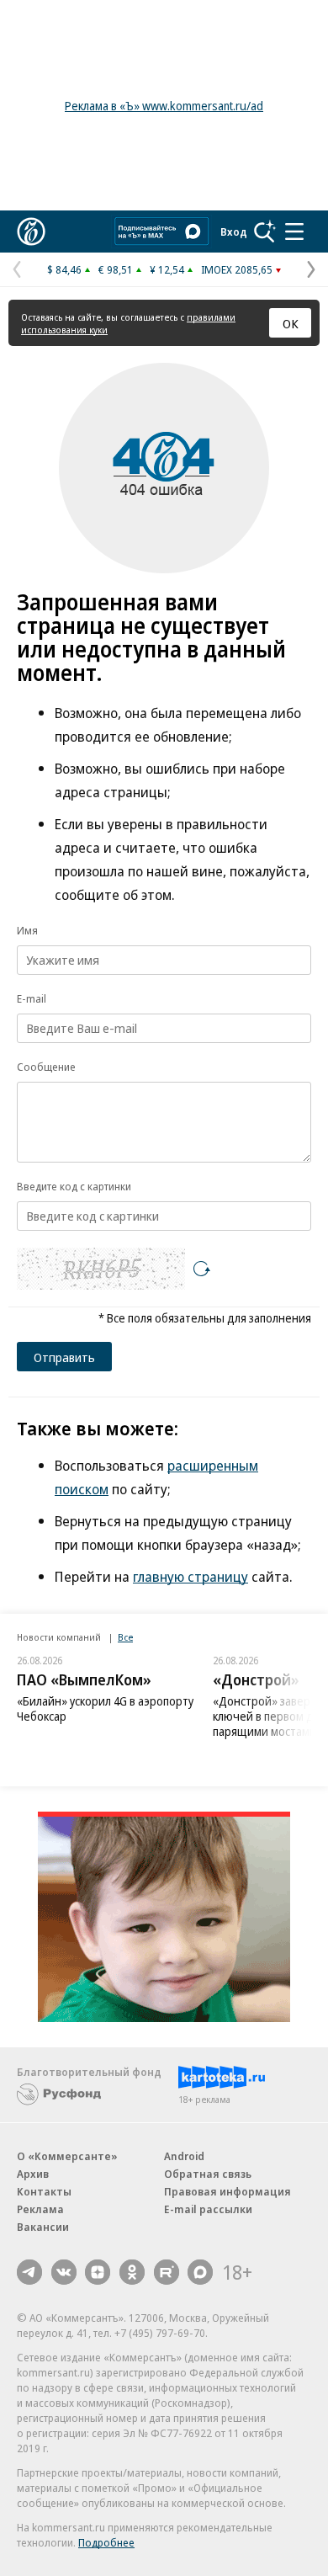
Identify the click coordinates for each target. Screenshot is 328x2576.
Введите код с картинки (74, 1186)
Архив (33, 2174)
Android (184, 2156)
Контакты (44, 2191)
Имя (27, 930)
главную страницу (190, 1576)
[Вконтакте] (64, 2272)
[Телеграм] (29, 2272)
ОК (291, 323)
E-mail (32, 998)
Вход (234, 232)
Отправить (64, 1357)
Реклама (40, 2209)
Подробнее (106, 2542)
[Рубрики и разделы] (294, 232)
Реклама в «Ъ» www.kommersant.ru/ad (164, 106)
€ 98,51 (116, 269)
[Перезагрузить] (202, 1269)
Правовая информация (227, 2191)
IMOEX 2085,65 (237, 269)
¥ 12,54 (167, 269)
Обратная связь (208, 2174)
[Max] (200, 2272)
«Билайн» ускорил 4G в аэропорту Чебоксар (105, 1708)
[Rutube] (167, 2272)
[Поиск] (265, 232)
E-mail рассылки (208, 2209)
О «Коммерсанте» (67, 2156)
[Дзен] (98, 2272)
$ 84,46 (64, 269)
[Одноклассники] (132, 2272)
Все (125, 1637)
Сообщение (46, 1067)
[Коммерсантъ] (31, 232)
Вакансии (43, 2227)
